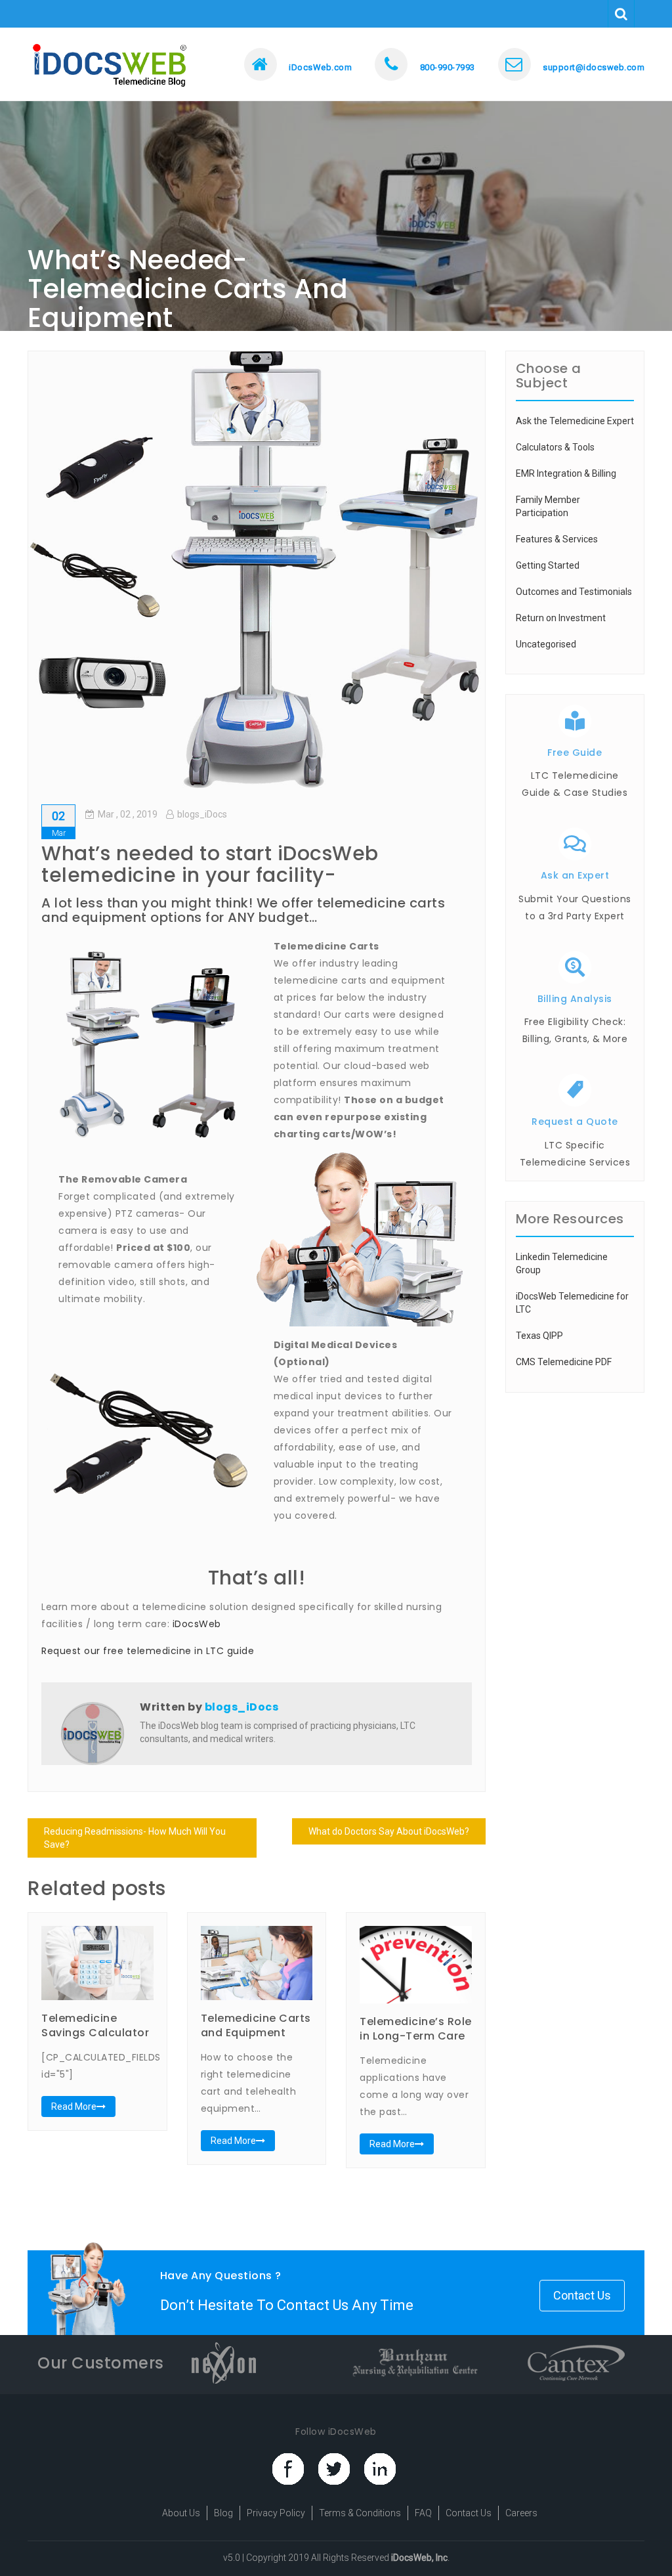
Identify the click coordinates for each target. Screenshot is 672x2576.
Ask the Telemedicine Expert (575, 421)
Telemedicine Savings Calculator (95, 2025)
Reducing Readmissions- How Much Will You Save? (135, 1838)
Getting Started (548, 565)
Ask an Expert (575, 875)
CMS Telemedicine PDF (564, 1362)
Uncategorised (546, 644)
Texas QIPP (539, 1336)
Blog (223, 2513)
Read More (74, 2107)
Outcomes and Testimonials (574, 592)
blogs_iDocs (202, 814)
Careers (521, 2513)
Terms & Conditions (360, 2513)
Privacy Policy (276, 2513)
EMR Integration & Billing (566, 473)
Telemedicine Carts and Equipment (256, 2025)
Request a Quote (575, 1122)
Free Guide (575, 753)
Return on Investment (561, 618)
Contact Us (582, 2295)
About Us (181, 2513)
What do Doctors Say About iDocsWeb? (389, 1831)
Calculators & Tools (555, 447)
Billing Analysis (575, 999)
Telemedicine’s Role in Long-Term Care (416, 2029)
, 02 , (128, 814)
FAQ (423, 2513)
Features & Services (557, 539)
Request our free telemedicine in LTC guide (148, 1651)
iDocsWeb (197, 1624)
